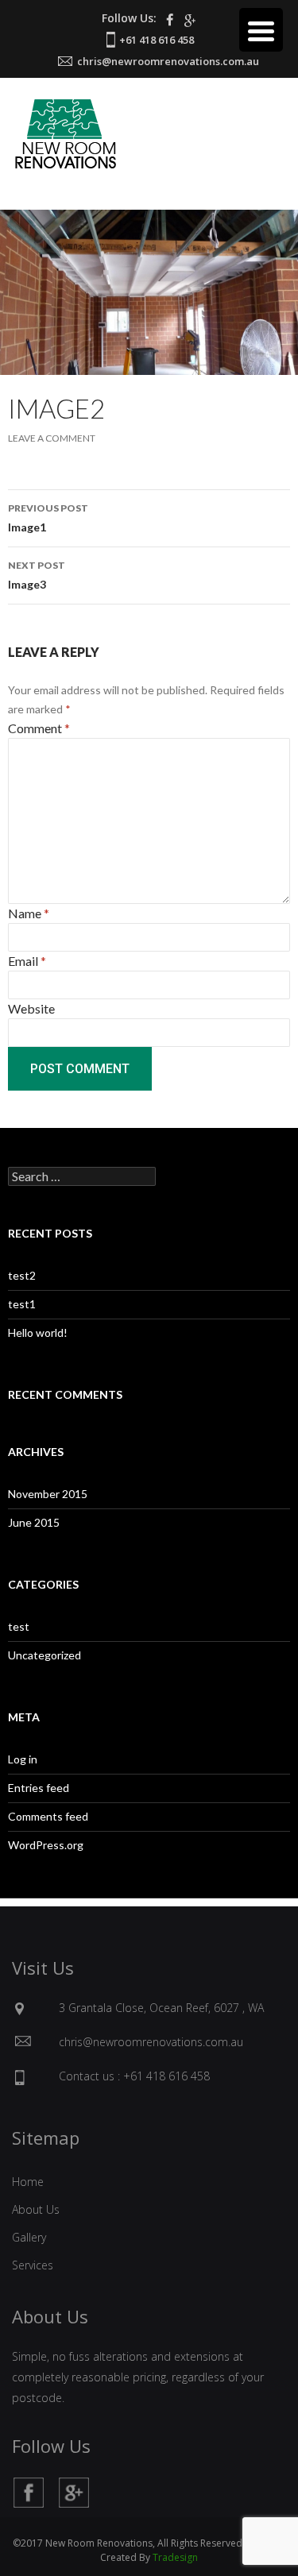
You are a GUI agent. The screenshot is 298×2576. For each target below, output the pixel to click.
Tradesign (175, 2557)
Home (28, 2182)
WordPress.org (46, 1845)
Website (31, 1008)
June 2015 (34, 1522)
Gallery (29, 2237)
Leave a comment (52, 438)
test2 (22, 1275)
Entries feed (39, 1788)
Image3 (37, 575)
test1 (22, 1304)
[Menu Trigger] (261, 30)
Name (29, 913)
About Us (36, 2209)
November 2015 (48, 1494)
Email (27, 961)
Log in (23, 1759)
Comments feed (48, 1816)
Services (33, 2265)
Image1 (48, 518)
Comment (39, 728)
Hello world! (38, 1332)
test (19, 1626)
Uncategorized (45, 1655)
